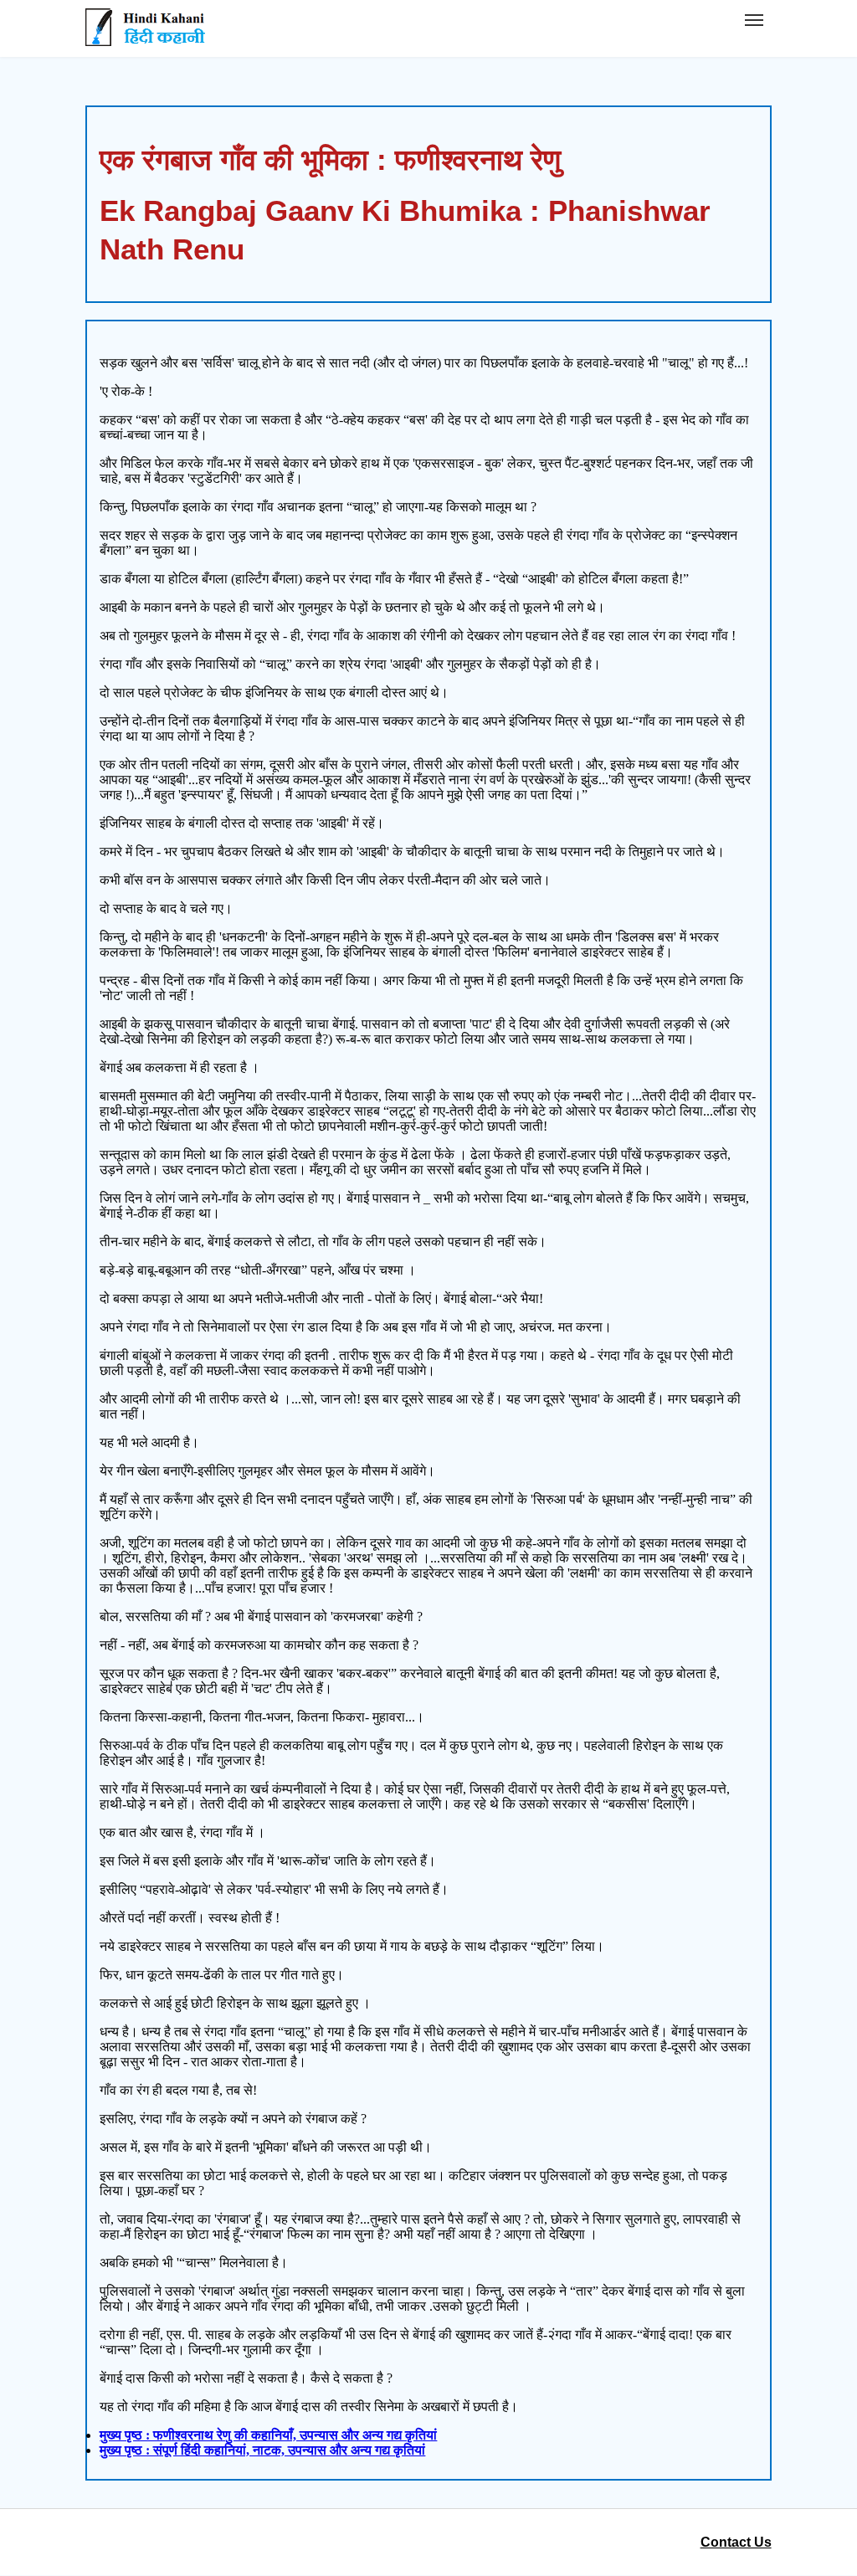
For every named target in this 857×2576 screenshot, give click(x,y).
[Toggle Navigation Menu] (754, 20)
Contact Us (736, 2542)
